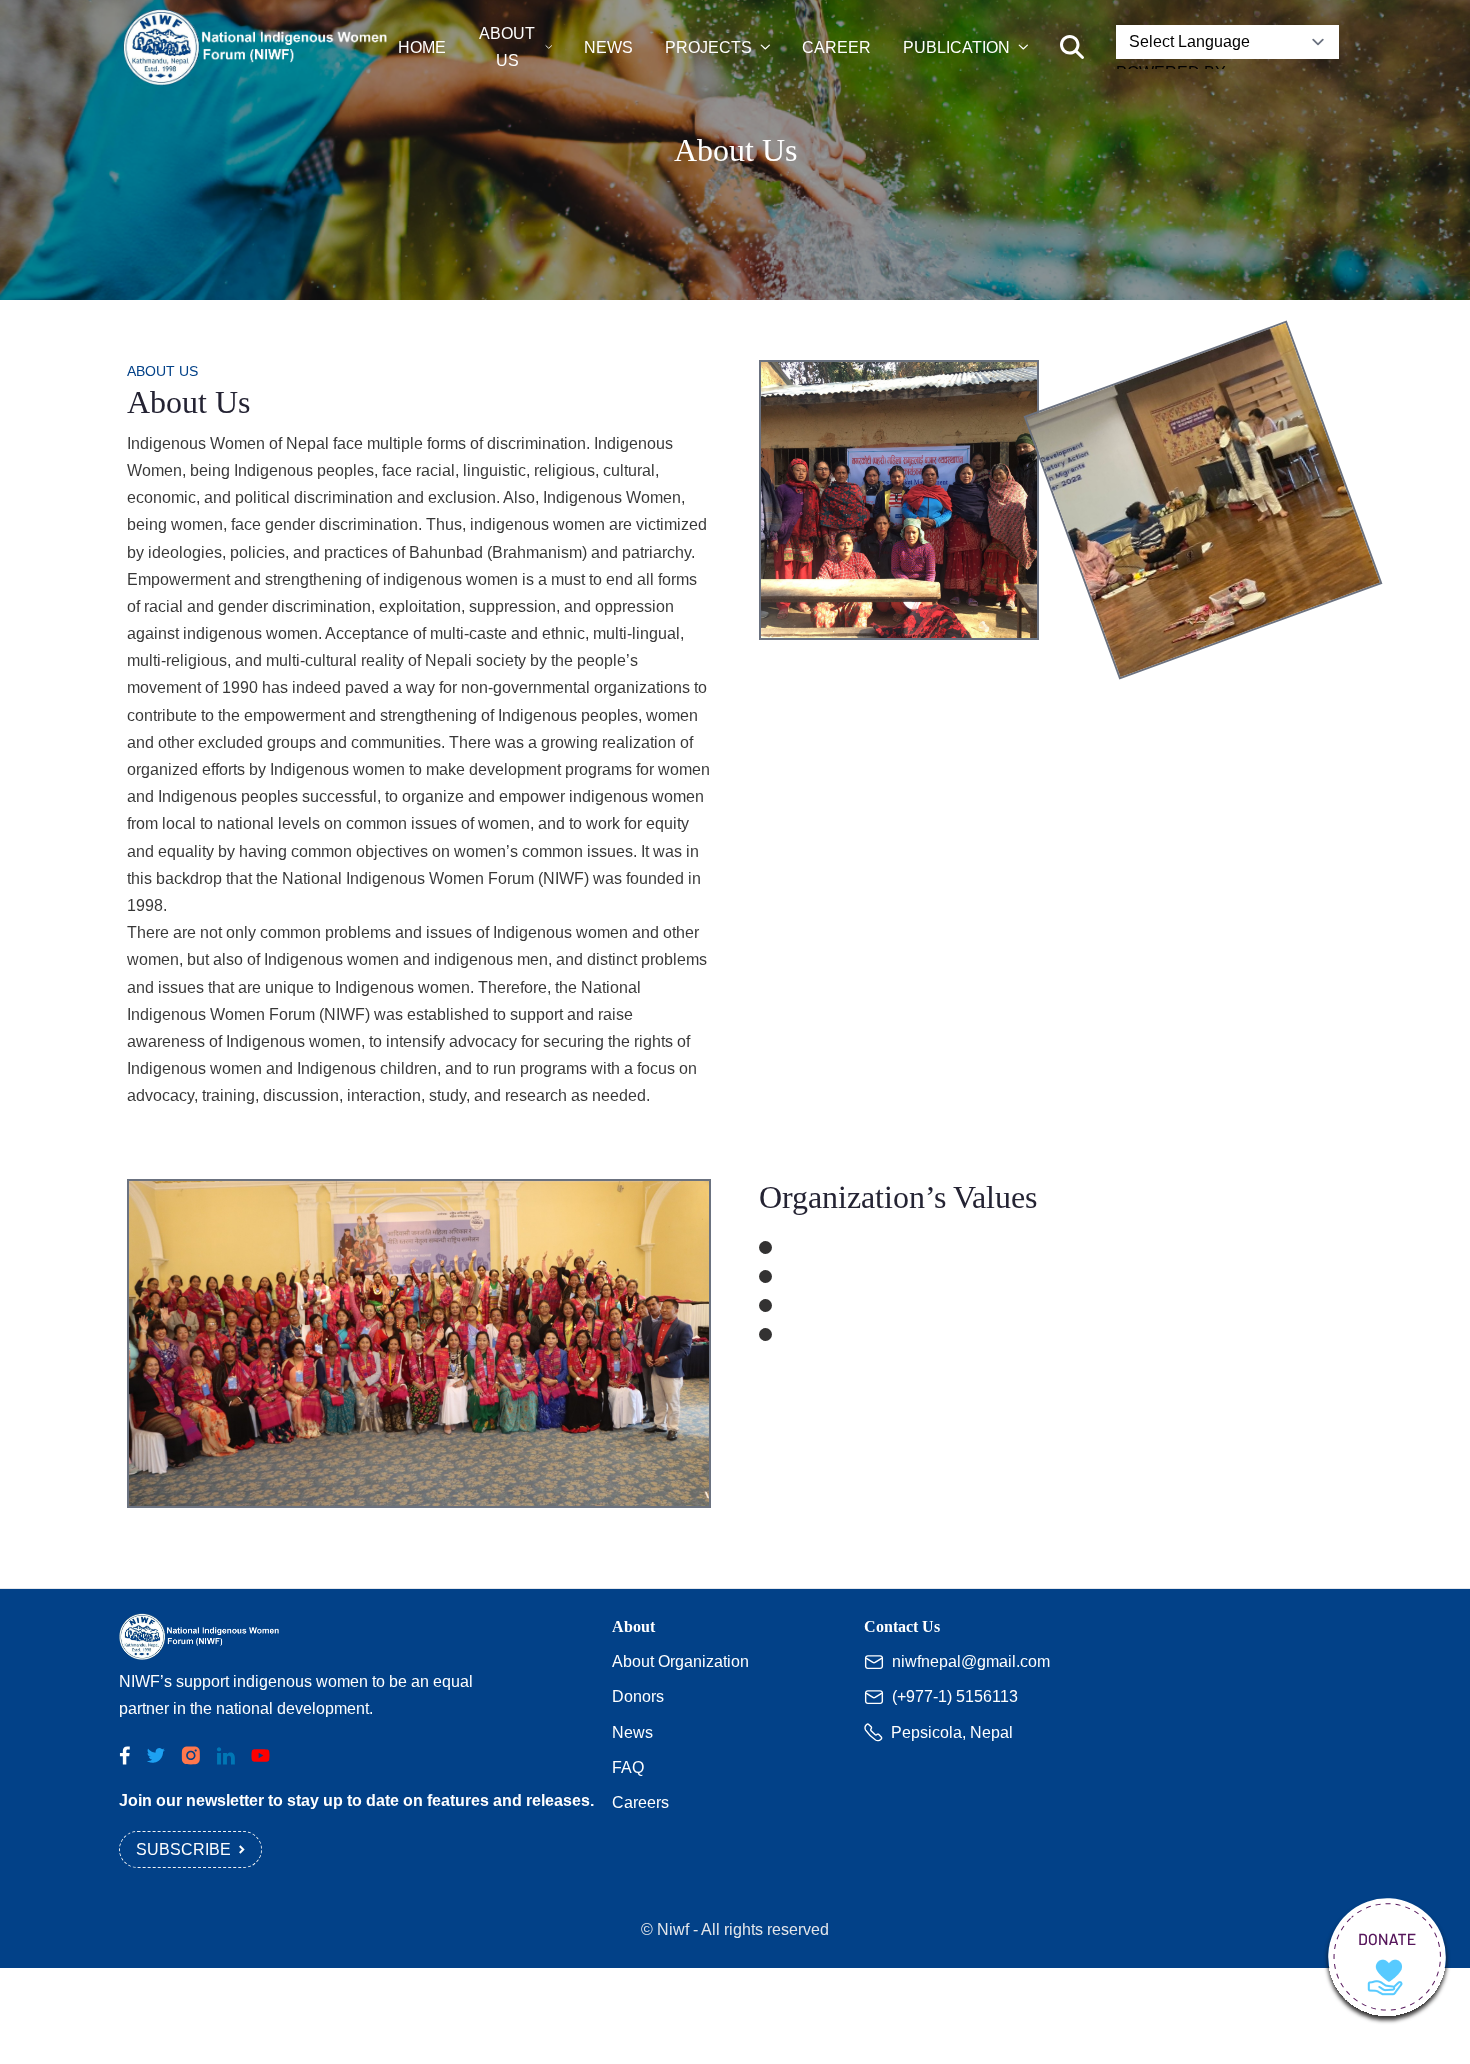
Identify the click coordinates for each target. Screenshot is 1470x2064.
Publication (956, 47)
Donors (638, 1696)
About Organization (680, 1661)
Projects (708, 47)
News (608, 47)
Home (422, 47)
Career (836, 47)
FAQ (628, 1767)
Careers (640, 1802)
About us (507, 47)
